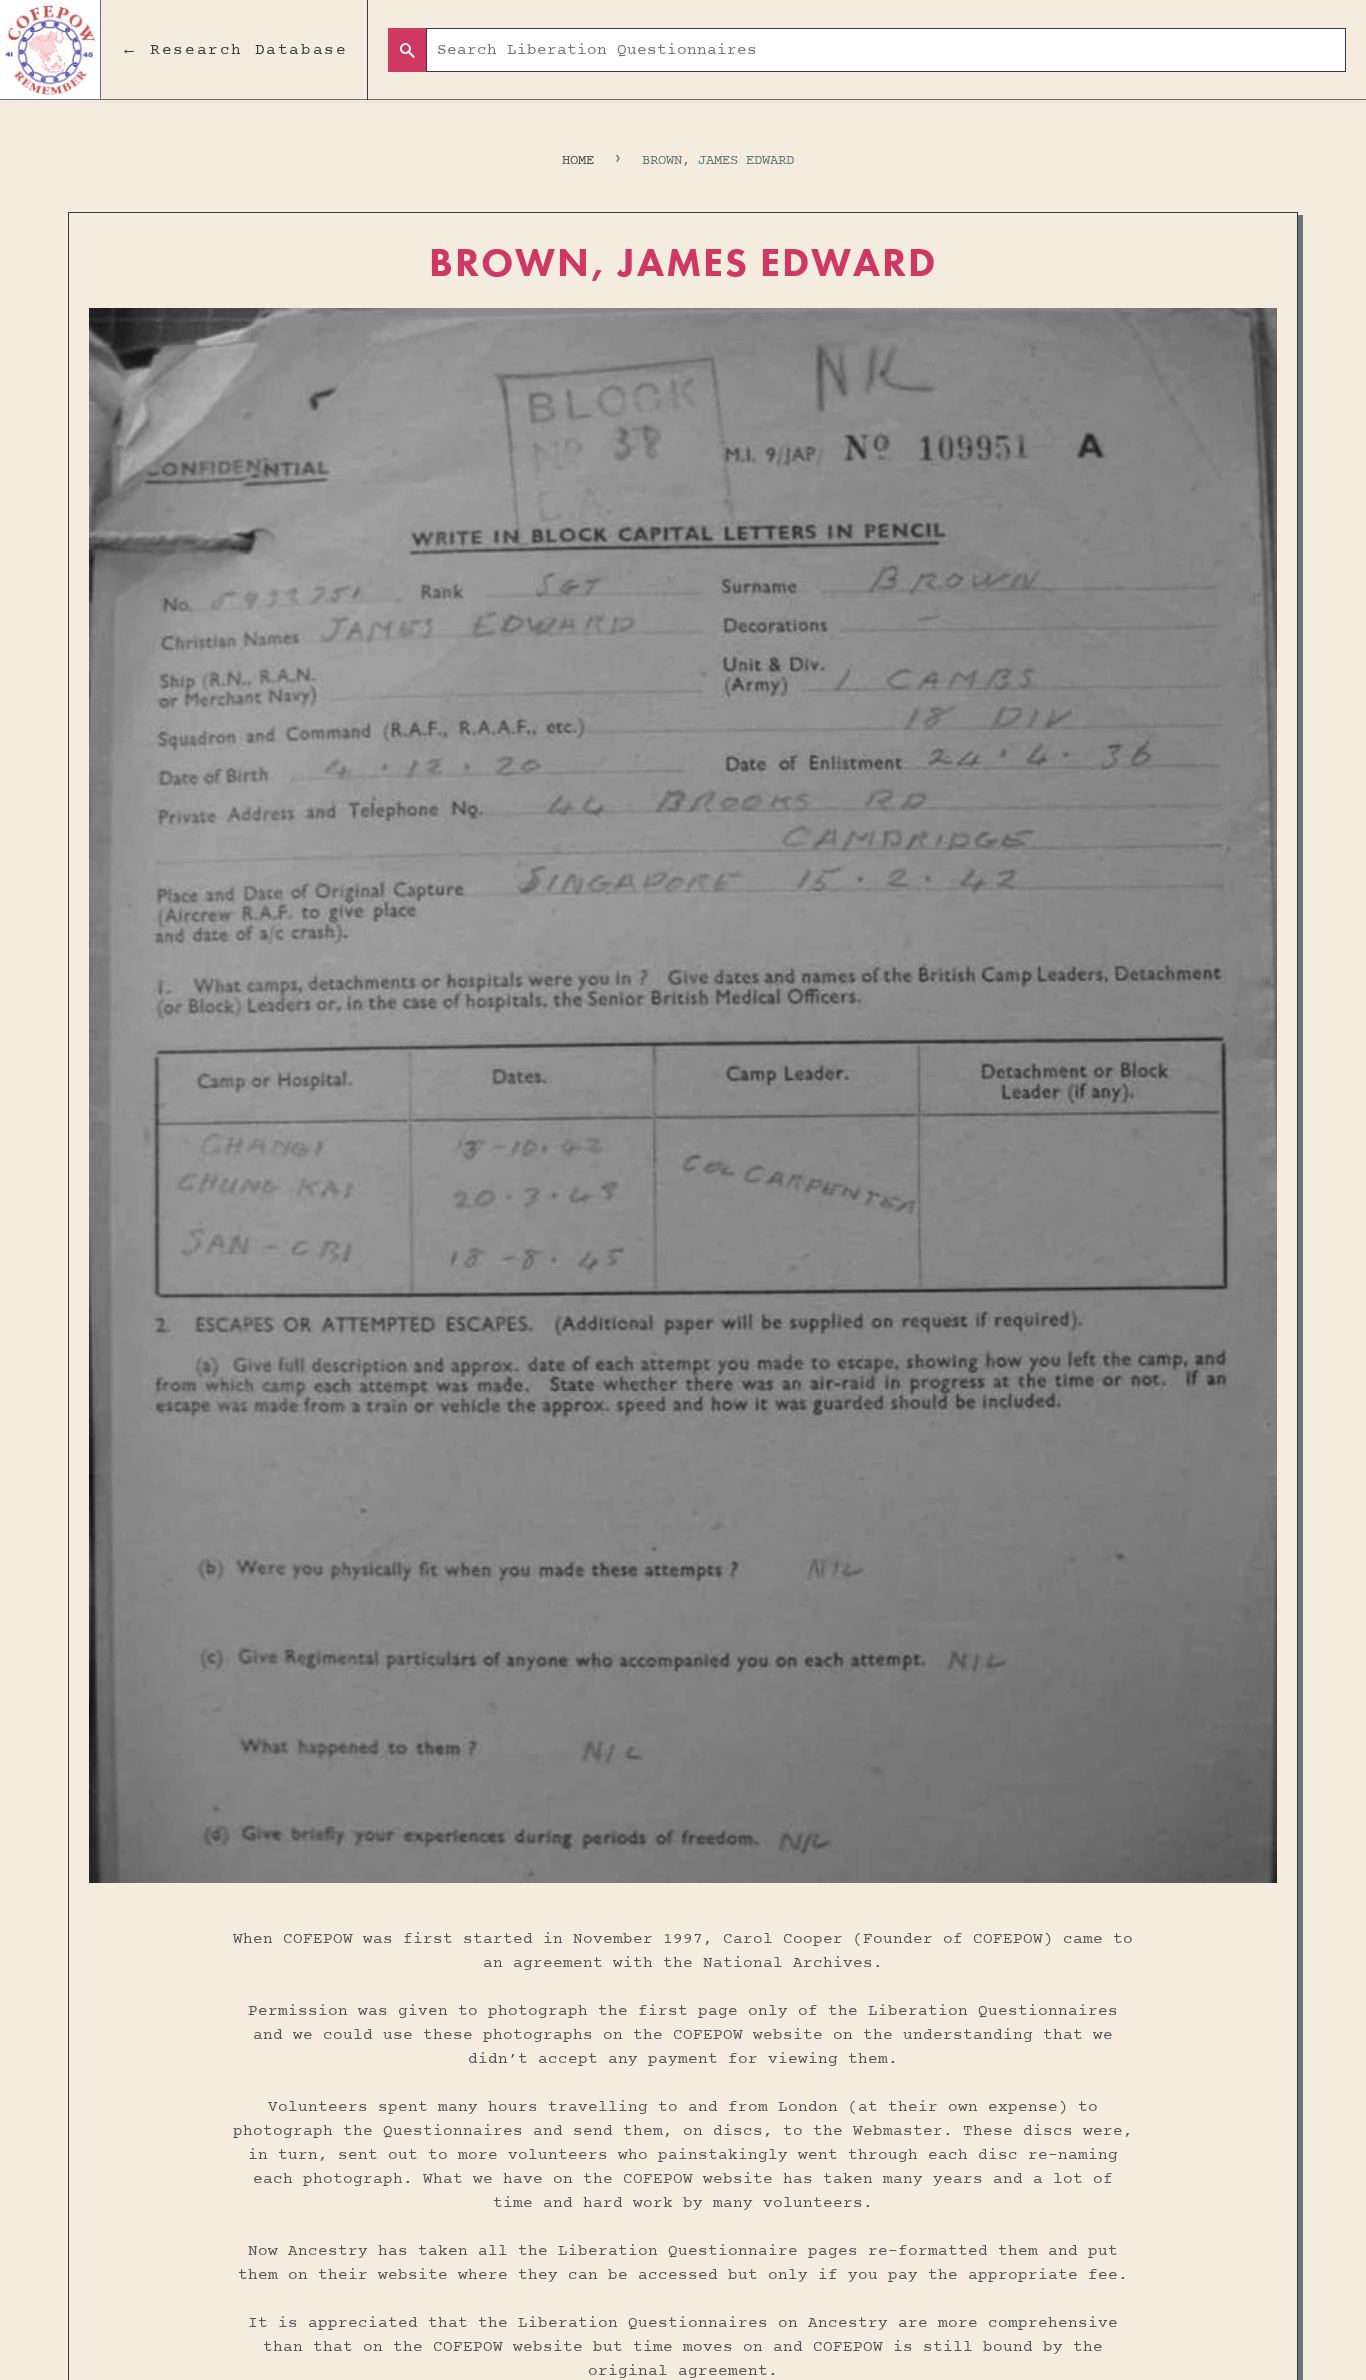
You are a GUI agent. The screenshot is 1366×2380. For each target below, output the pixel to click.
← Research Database (234, 50)
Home (578, 160)
